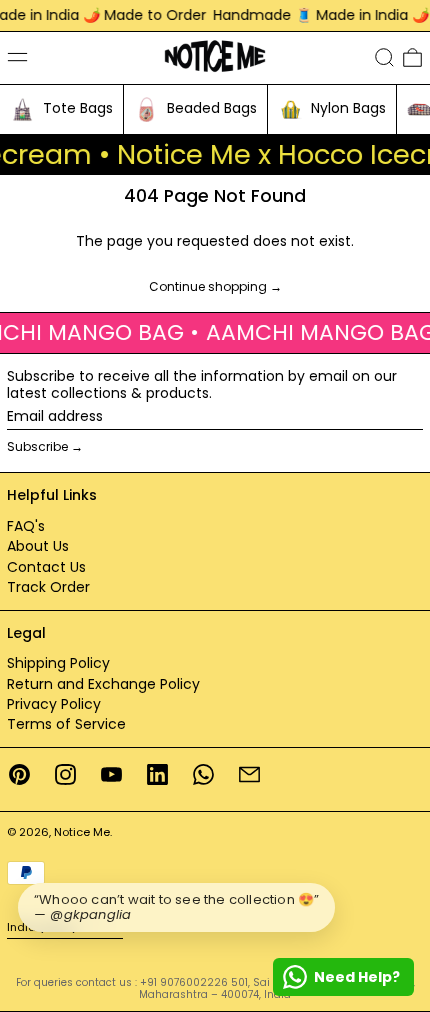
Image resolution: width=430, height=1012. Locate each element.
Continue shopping (208, 287)
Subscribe (37, 446)
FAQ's (26, 526)
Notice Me (82, 832)
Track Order (48, 587)
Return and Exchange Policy (103, 684)
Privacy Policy (54, 704)
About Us (38, 546)
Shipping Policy (58, 663)
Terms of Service (66, 724)
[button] (384, 57)
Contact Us (46, 567)
